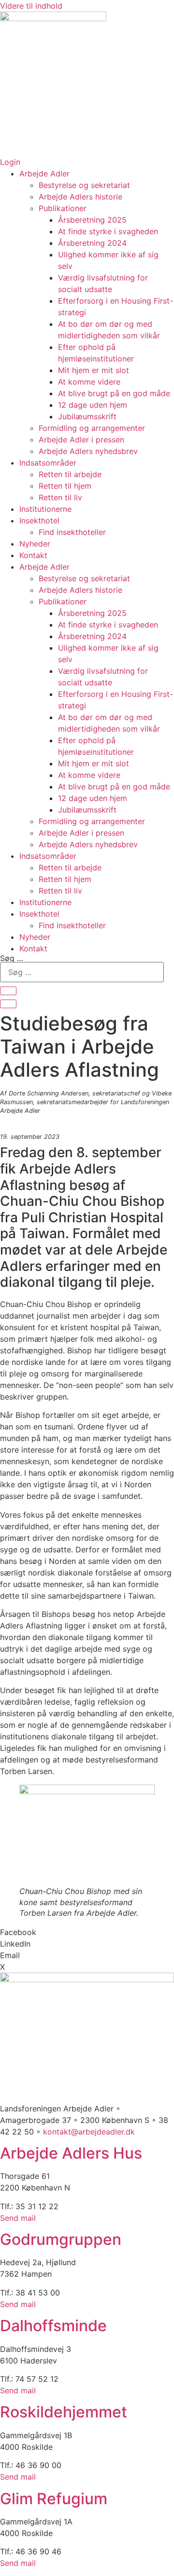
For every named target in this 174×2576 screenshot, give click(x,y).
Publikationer (63, 208)
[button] (87, 1932)
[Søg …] (8, 991)
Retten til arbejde (70, 474)
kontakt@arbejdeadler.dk (89, 2132)
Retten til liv (60, 497)
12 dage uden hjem (93, 405)
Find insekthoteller (72, 532)
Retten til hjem (65, 486)
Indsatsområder (48, 463)
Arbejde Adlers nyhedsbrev (88, 451)
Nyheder (35, 544)
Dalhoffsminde (53, 2326)
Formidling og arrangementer (92, 428)
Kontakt (33, 555)
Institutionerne (45, 509)
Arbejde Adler (44, 174)
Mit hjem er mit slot (94, 370)
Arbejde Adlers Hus (71, 2153)
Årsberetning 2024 (92, 243)
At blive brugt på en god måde (114, 393)
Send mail (18, 2218)
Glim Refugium (54, 2499)
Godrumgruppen (61, 2239)
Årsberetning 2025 (92, 220)
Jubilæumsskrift (87, 416)
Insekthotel (39, 521)
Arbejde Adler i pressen (81, 440)
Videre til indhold (31, 6)
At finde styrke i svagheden (108, 231)
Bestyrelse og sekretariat (84, 185)
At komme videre (89, 382)
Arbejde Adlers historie (80, 197)
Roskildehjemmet (64, 2412)
